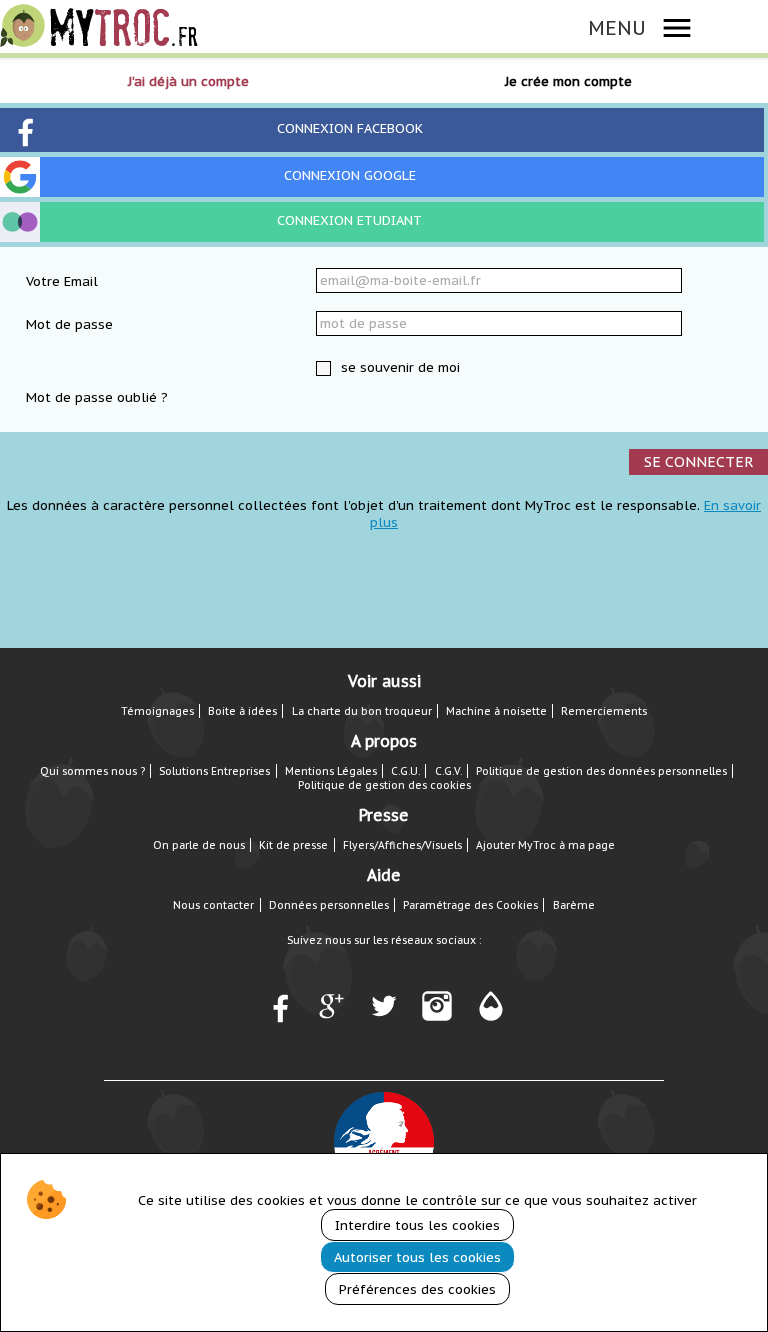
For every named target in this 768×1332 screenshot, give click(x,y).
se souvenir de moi (398, 367)
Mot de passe (69, 324)
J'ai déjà (188, 81)
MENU (617, 27)
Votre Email (62, 281)
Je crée (568, 81)
